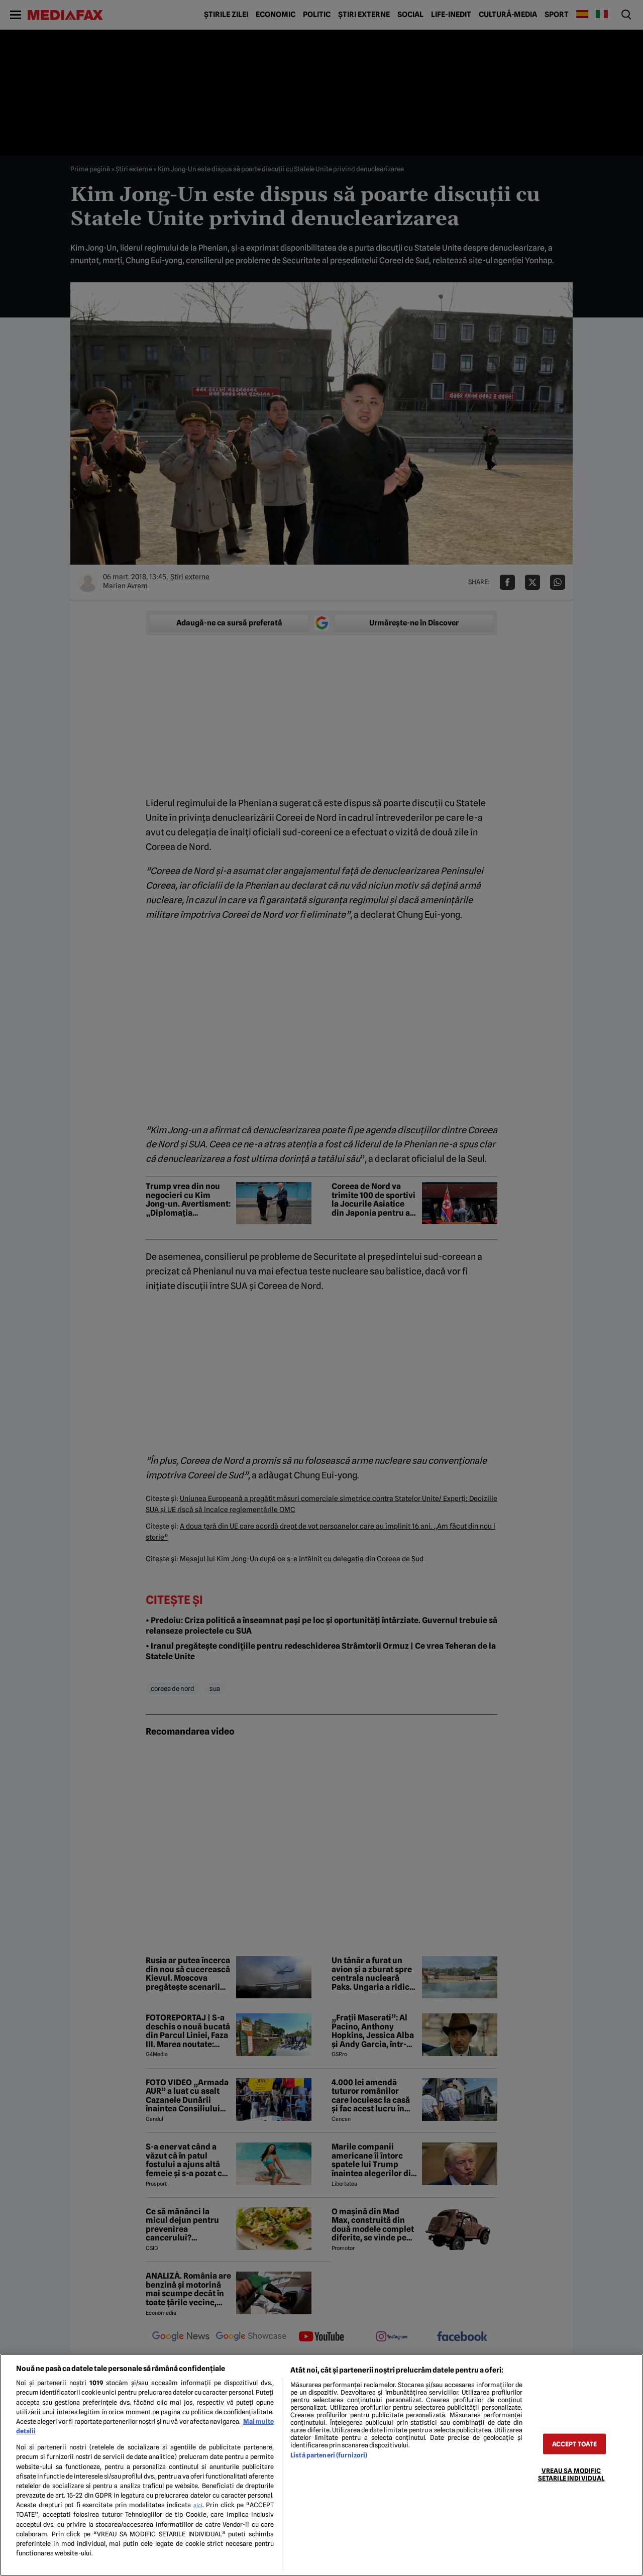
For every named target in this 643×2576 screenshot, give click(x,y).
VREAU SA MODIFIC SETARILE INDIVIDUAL (571, 2474)
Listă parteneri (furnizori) (329, 2455)
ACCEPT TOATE (575, 2444)
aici (198, 2505)
